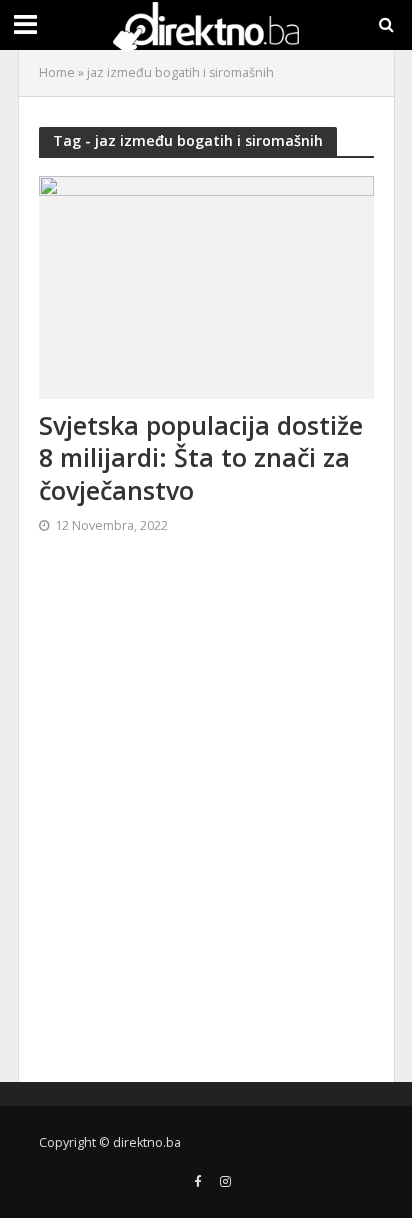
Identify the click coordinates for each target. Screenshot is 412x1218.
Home (57, 72)
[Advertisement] (206, 817)
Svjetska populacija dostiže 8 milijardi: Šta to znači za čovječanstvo (201, 457)
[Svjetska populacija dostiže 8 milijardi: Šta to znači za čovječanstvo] (206, 285)
